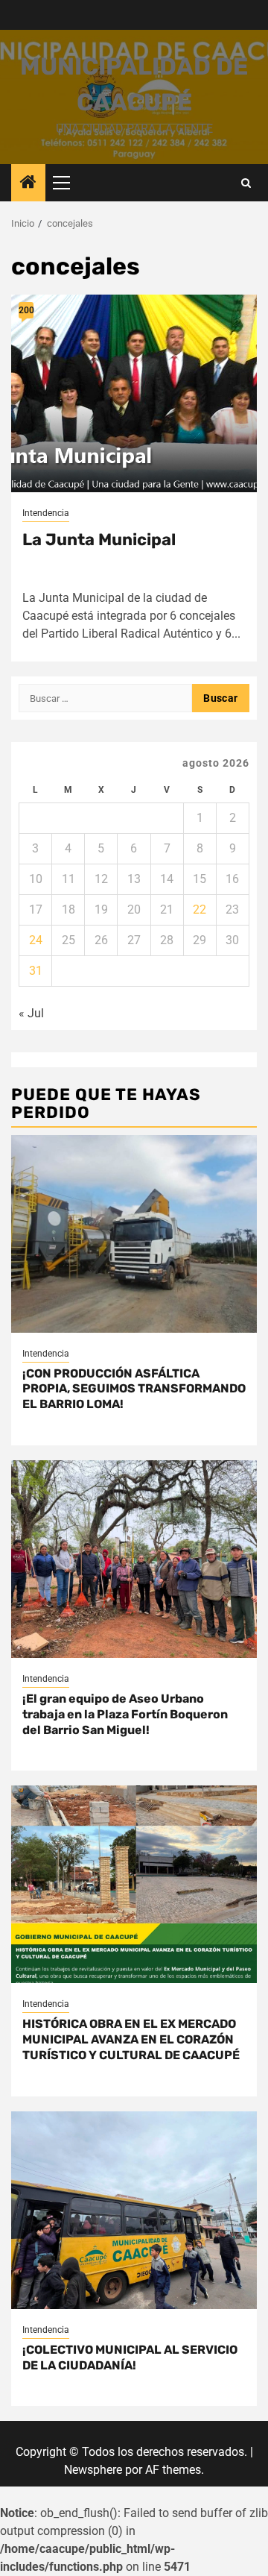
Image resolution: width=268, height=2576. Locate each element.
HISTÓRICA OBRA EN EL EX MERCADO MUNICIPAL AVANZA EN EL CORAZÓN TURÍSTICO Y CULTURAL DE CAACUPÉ (131, 2039)
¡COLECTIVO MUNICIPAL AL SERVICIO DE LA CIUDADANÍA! (130, 2357)
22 (200, 910)
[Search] (246, 183)
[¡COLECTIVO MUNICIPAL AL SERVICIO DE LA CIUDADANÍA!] (134, 2210)
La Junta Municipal (99, 540)
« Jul (31, 1013)
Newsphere (93, 2470)
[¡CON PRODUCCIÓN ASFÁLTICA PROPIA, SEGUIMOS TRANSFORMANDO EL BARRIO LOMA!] (134, 1234)
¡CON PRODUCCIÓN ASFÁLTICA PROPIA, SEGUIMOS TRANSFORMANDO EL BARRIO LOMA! (134, 1389)
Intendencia (46, 513)
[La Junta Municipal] (134, 393)
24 (36, 940)
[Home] (28, 183)
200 (26, 310)
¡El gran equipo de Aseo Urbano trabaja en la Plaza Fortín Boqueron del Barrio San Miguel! (125, 1714)
